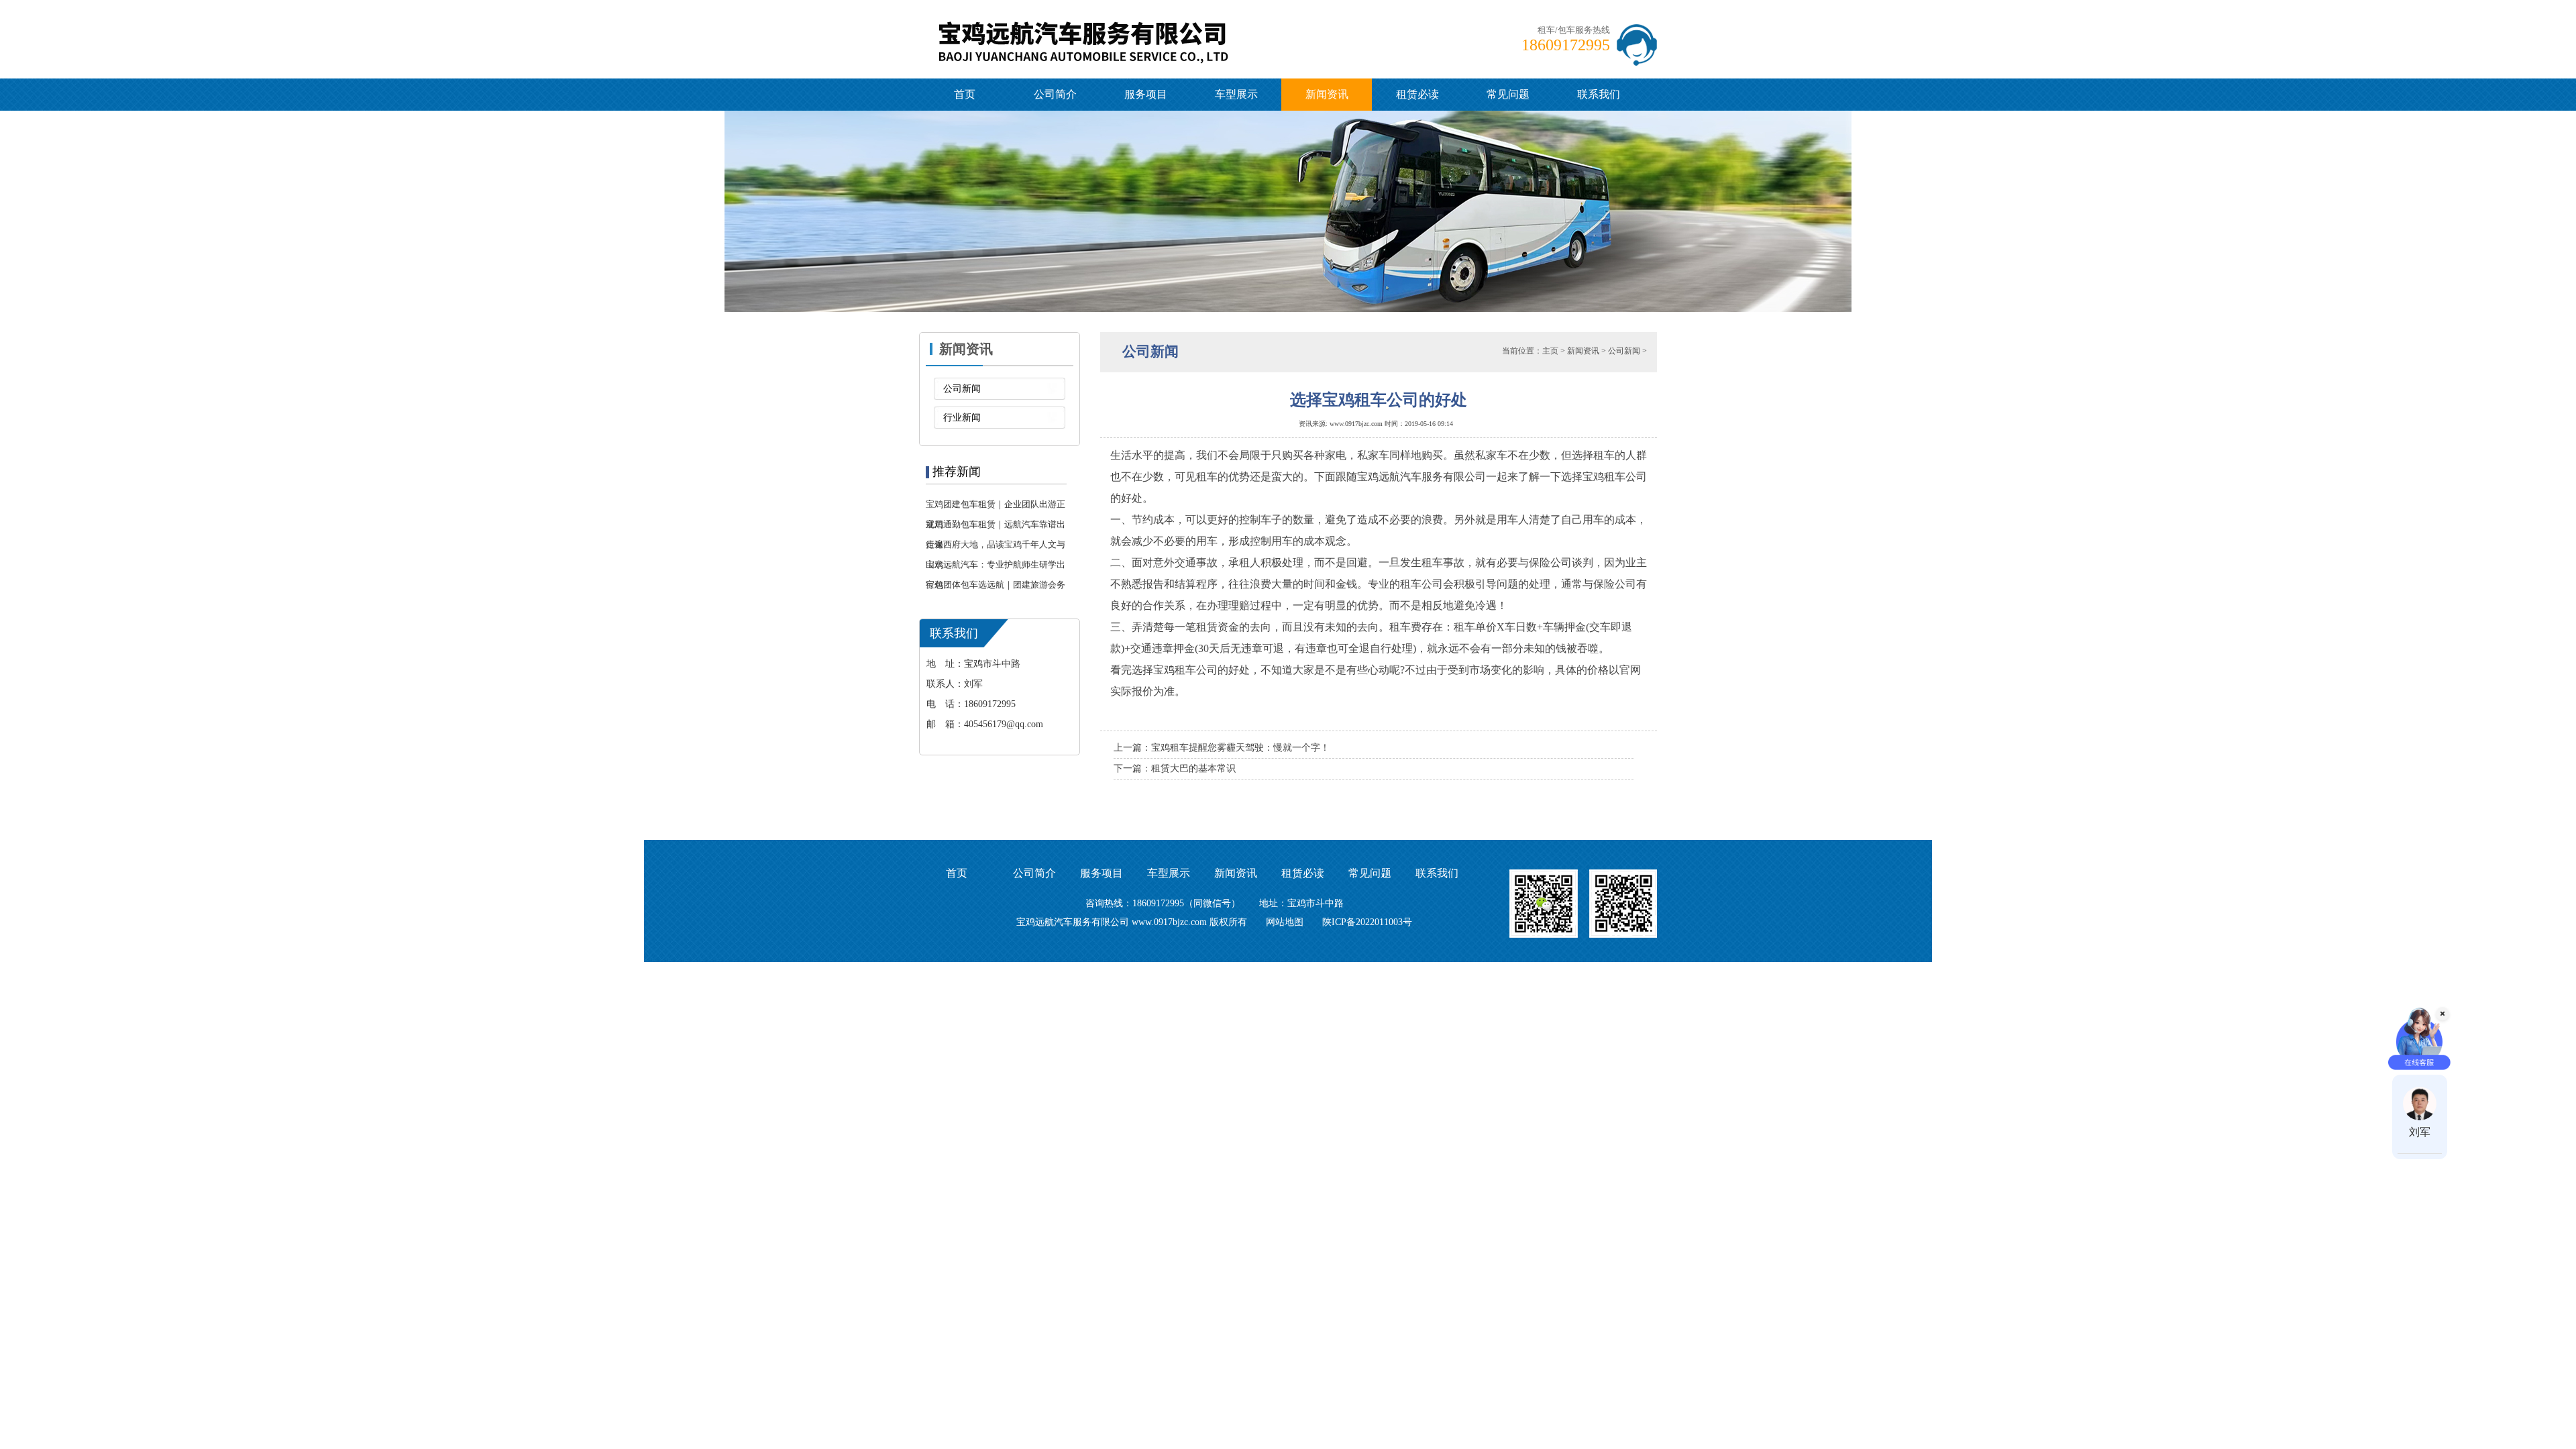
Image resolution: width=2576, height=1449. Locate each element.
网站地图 (1285, 922)
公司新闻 (962, 389)
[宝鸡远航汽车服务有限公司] (1101, 22)
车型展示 (1236, 94)
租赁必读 (1417, 94)
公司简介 (1055, 94)
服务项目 (1146, 94)
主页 (1550, 351)
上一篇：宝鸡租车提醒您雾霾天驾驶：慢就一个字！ (1222, 748)
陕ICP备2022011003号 (1367, 922)
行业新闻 (962, 418)
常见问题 (1508, 94)
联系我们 (1599, 94)
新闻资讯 (1327, 94)
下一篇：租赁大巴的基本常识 (1175, 768)
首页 (965, 94)
